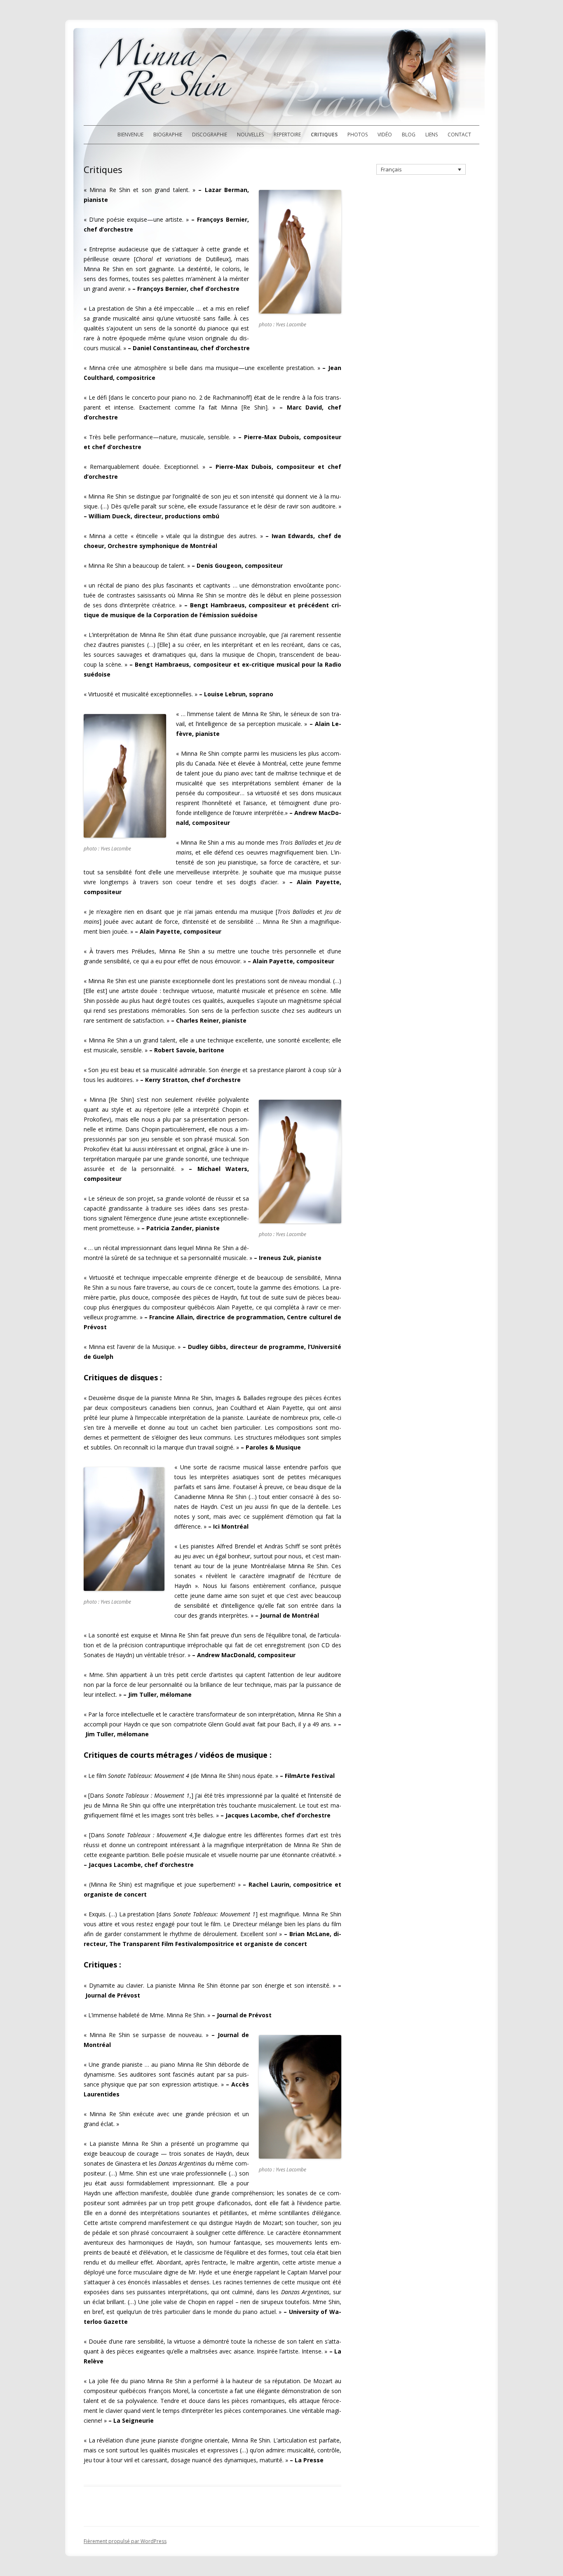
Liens (432, 135)
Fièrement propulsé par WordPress (125, 2541)
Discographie (210, 135)
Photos (358, 135)
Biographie (168, 135)
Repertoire (287, 135)
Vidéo (385, 135)
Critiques (324, 135)
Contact (459, 135)
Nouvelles (250, 135)
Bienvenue (130, 135)
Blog (409, 135)
